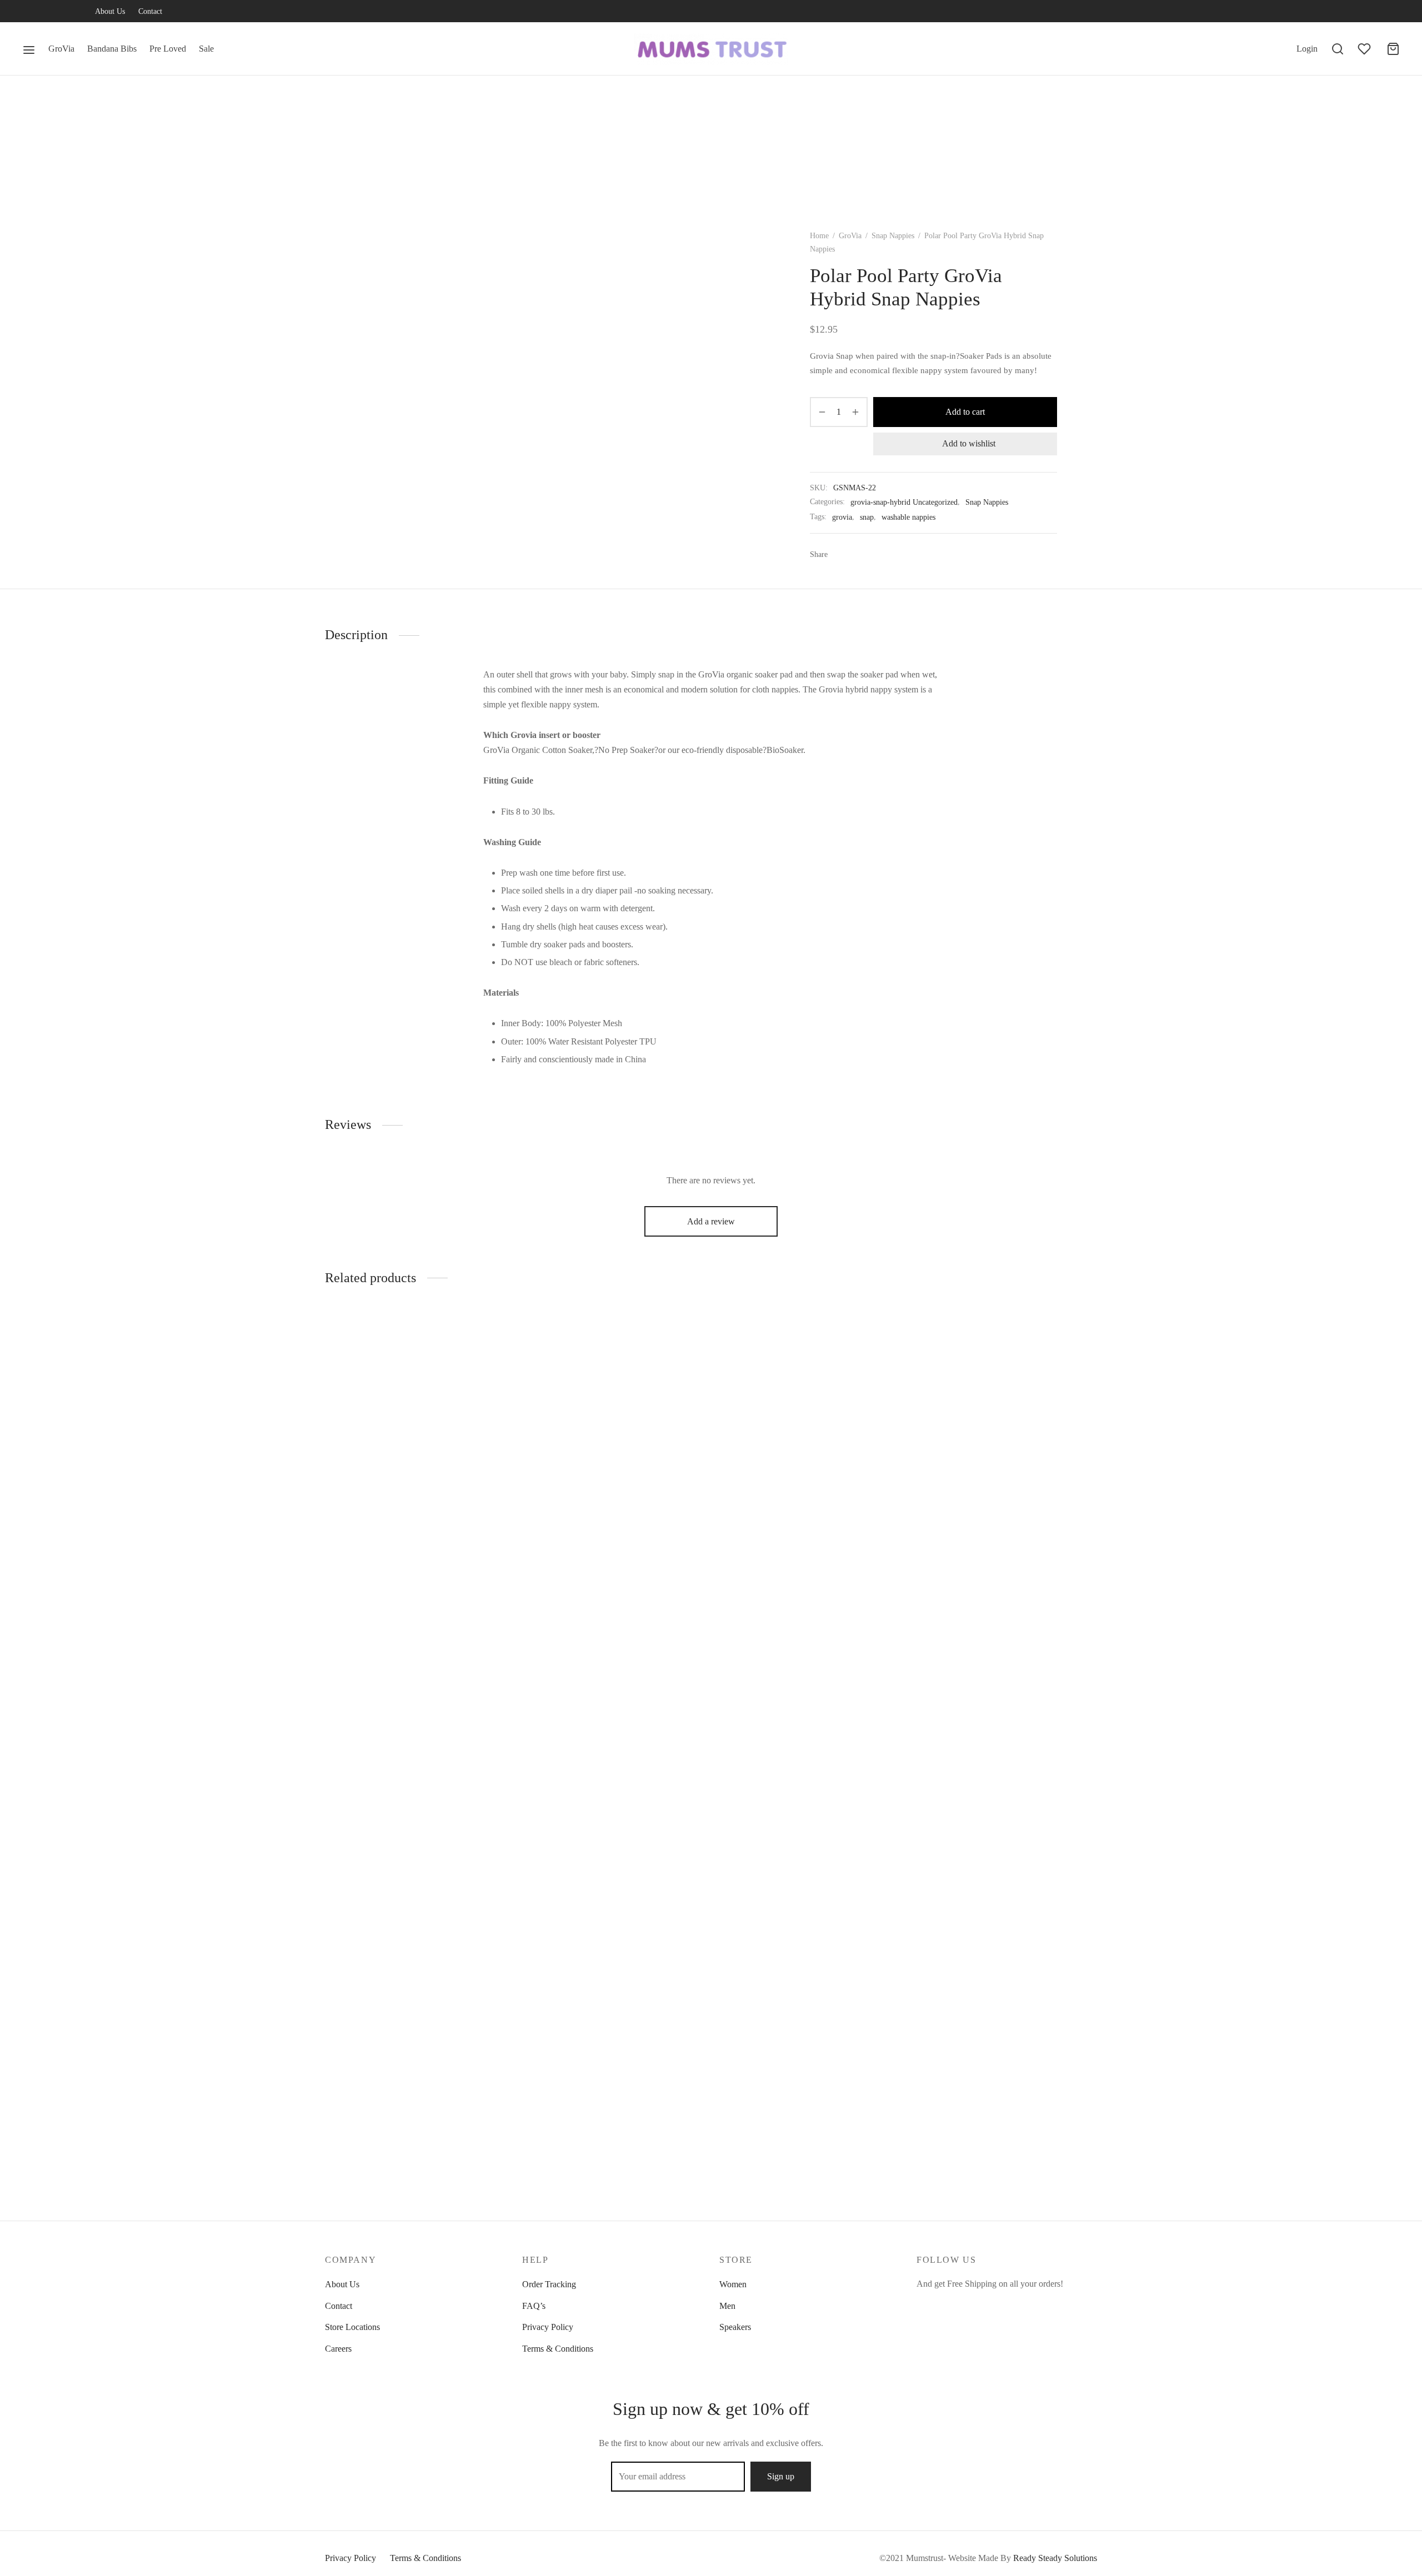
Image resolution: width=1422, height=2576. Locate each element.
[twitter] (53, 12)
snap (867, 517)
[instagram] (75, 12)
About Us (110, 11)
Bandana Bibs (112, 49)
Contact (150, 11)
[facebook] (31, 12)
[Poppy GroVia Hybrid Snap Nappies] (415, 1405)
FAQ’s (534, 2306)
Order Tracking (549, 2284)
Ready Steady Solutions (1055, 2558)
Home (819, 236)
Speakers (735, 2327)
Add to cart (965, 412)
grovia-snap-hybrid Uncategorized (904, 502)
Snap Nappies (893, 236)
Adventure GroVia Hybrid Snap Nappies (594, 1506)
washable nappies (908, 517)
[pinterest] (992, 2305)
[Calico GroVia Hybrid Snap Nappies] (1007, 1728)
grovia (842, 517)
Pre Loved (168, 49)
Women (733, 2284)
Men (727, 2306)
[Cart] (1393, 49)
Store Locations (352, 2327)
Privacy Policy (548, 2327)
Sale (206, 49)
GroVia (61, 49)
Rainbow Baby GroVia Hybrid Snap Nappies (799, 2159)
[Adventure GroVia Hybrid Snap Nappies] (612, 1402)
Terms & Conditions (558, 2349)
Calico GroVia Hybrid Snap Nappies (981, 2159)
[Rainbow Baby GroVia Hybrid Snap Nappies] (810, 1728)
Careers (338, 2349)
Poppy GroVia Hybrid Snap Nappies (390, 1512)
